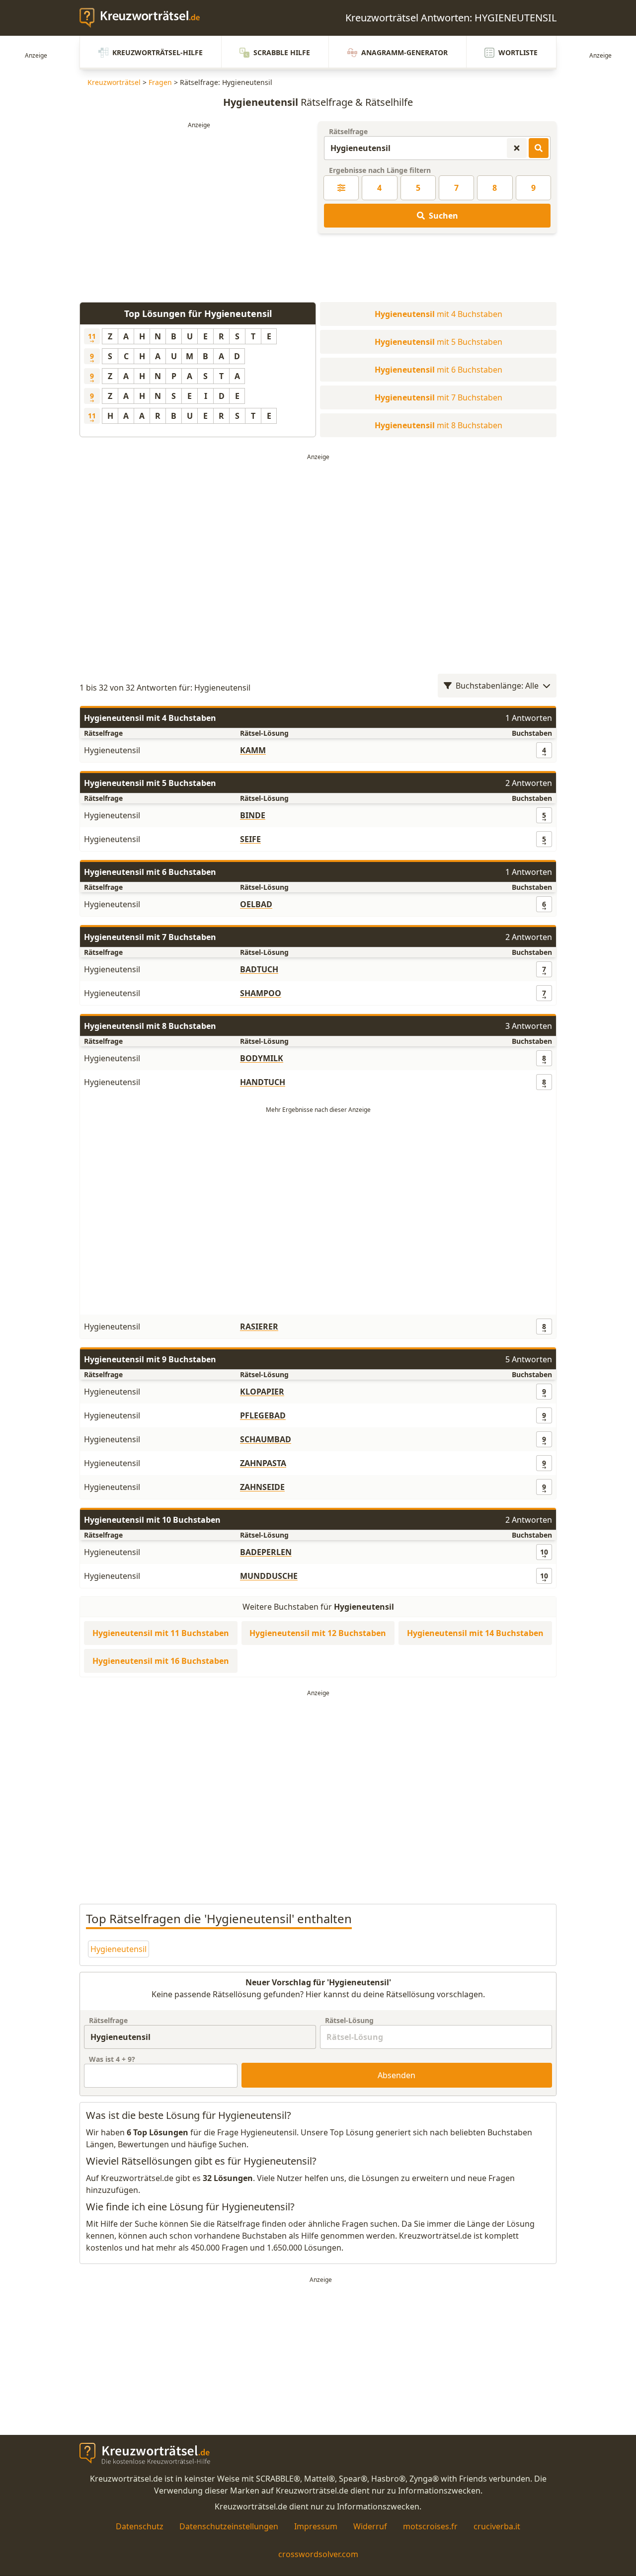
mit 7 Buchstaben (438, 397)
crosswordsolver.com (318, 2554)
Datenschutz (140, 2526)
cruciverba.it (497, 2526)
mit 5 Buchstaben (438, 342)
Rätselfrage (348, 131)
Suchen (443, 216)
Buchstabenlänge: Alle (497, 686)
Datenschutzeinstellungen (229, 2526)
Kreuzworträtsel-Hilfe (158, 52)
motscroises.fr (430, 2526)
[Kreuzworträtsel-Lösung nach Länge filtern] (341, 188)
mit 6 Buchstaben (438, 370)
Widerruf (370, 2526)
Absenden (397, 2075)
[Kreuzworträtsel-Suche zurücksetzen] (517, 148)
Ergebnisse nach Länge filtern (380, 170)
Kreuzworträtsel (114, 82)
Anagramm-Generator (404, 52)
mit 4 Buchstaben (438, 314)
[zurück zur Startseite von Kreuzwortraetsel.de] (145, 18)
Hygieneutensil (119, 1949)
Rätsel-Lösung (349, 2020)
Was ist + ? (112, 2059)
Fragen (160, 82)
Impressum (316, 2526)
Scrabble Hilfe (282, 52)
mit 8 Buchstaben (438, 425)
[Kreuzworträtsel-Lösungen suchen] (539, 148)
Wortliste (518, 52)
